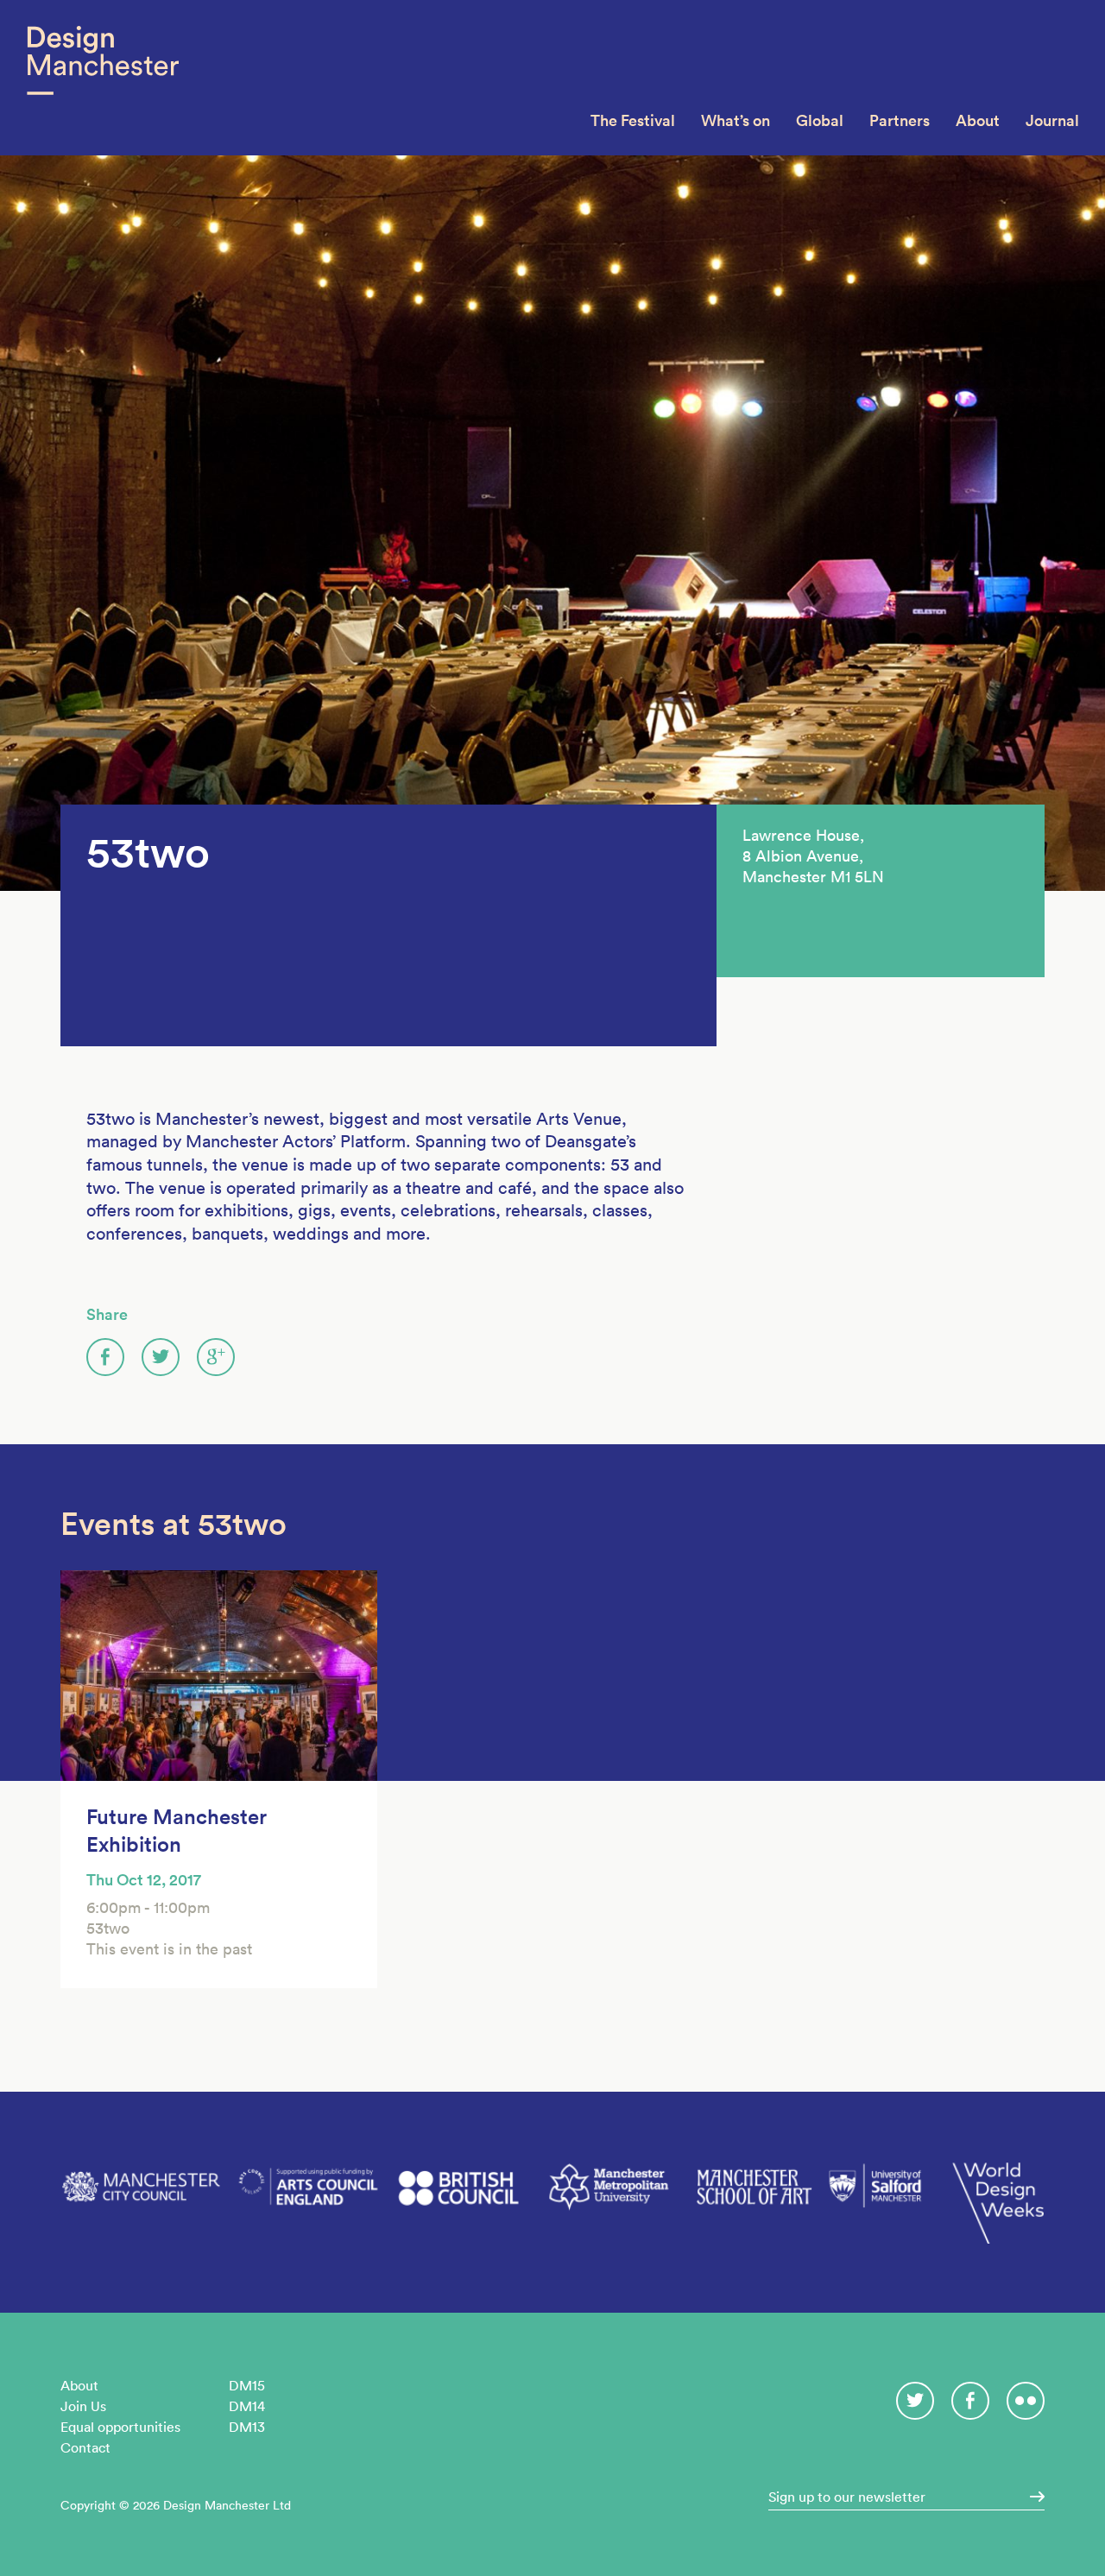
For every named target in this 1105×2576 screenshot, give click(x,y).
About (978, 120)
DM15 (247, 2385)
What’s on (736, 120)
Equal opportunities (120, 2427)
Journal (1052, 120)
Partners (900, 120)
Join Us (83, 2406)
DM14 (247, 2406)
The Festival (633, 120)
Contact (85, 2447)
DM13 (247, 2427)
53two (148, 852)
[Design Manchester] (102, 78)
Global (820, 120)
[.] (1032, 2497)
